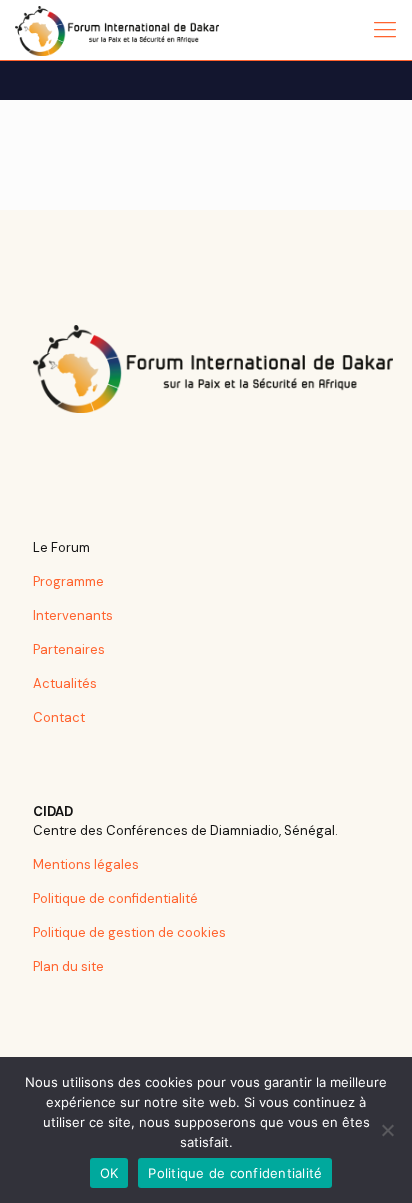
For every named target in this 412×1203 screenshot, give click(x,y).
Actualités (65, 683)
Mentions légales (86, 864)
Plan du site (68, 966)
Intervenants (73, 615)
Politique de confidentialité (115, 898)
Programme (68, 581)
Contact (59, 717)
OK (109, 1173)
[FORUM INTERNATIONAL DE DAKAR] (117, 30)
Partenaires (69, 649)
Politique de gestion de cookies (129, 932)
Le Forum (61, 547)
